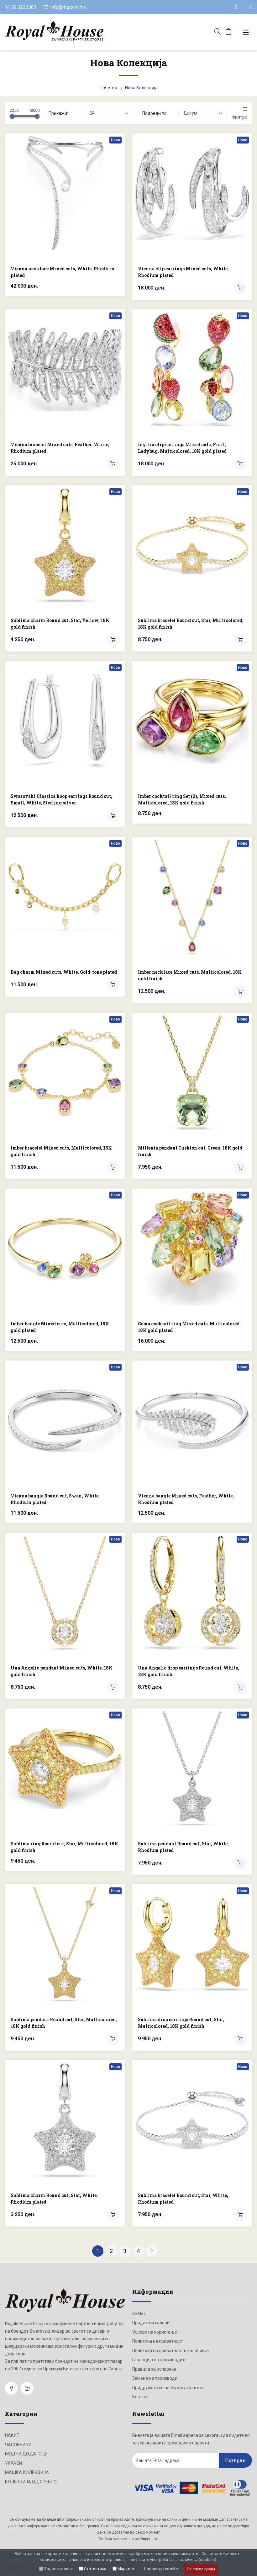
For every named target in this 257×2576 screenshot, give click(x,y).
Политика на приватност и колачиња (170, 2351)
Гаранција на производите (160, 2360)
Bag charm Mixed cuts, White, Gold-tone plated (64, 972)
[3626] (240, 2215)
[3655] (113, 640)
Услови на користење (155, 2332)
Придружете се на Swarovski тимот (168, 2388)
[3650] (113, 1167)
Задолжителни (58, 2569)
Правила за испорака (154, 2369)
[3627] (113, 2215)
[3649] (240, 1167)
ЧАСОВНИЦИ (18, 2445)
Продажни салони (151, 2323)
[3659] (240, 288)
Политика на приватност (158, 2341)
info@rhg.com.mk (68, 7)
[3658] (113, 464)
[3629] (240, 2039)
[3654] (240, 640)
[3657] (240, 464)
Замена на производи (155, 2378)
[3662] (113, 985)
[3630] (113, 2039)
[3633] (240, 1687)
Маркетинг (128, 2569)
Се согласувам (201, 2569)
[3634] (113, 1687)
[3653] (113, 815)
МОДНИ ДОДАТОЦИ (26, 2454)
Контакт (141, 2397)
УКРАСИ (13, 2463)
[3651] (240, 991)
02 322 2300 (23, 7)
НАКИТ (12, 2435)
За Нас (139, 2314)
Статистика (95, 2569)
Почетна (108, 88)
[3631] (240, 1863)
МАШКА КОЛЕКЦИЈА (27, 2472)
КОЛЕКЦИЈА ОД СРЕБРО (31, 2482)
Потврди (235, 2460)
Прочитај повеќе (161, 2569)
